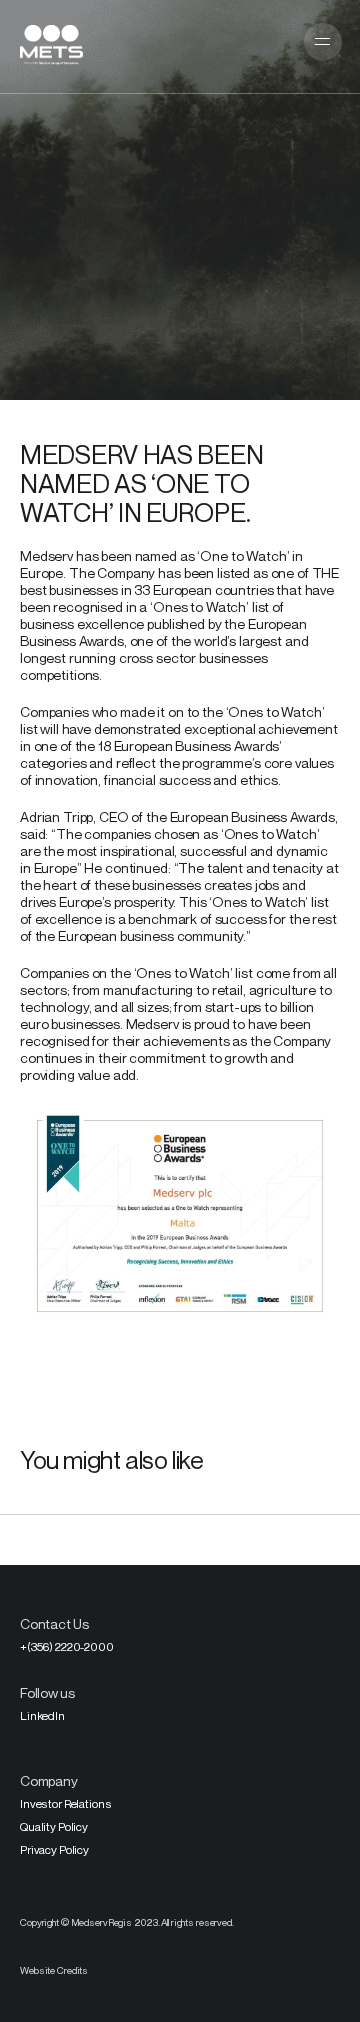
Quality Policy (54, 1826)
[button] (322, 42)
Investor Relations (65, 1803)
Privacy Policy (54, 1849)
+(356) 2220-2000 (67, 1646)
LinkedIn (42, 1715)
